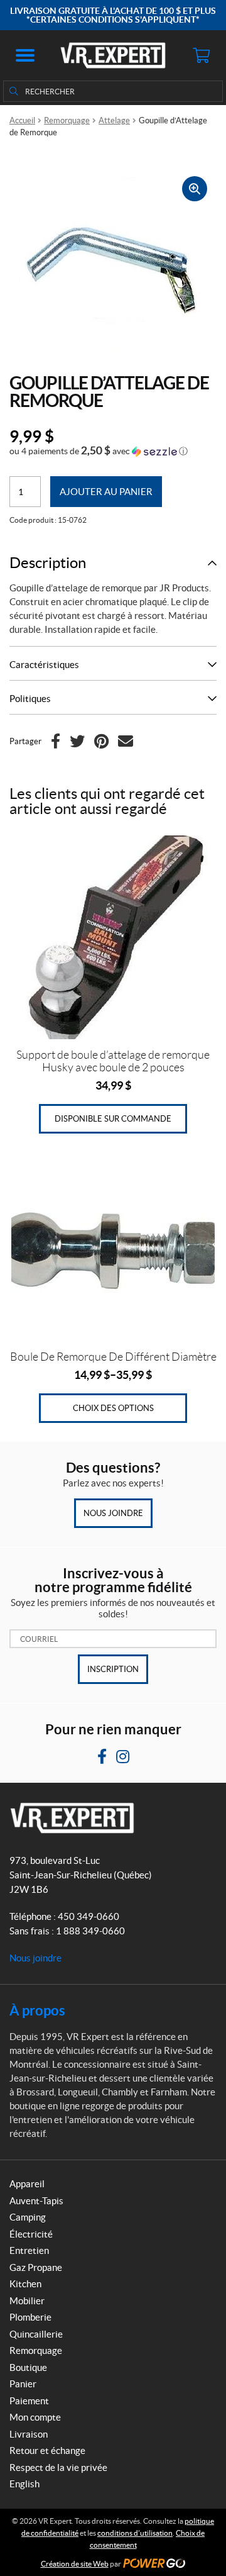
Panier (23, 2384)
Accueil (22, 120)
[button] (25, 55)
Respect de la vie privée (58, 2467)
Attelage (114, 120)
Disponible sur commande (113, 1119)
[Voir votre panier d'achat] (201, 55)
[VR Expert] (113, 55)
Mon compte (35, 2417)
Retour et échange (47, 2451)
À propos (37, 2010)
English (24, 2484)
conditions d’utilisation (135, 2533)
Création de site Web (75, 2564)
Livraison (29, 2434)
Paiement (29, 2401)
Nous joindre (113, 1513)
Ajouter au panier (106, 492)
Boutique (28, 2367)
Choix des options (113, 1408)
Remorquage (67, 120)
